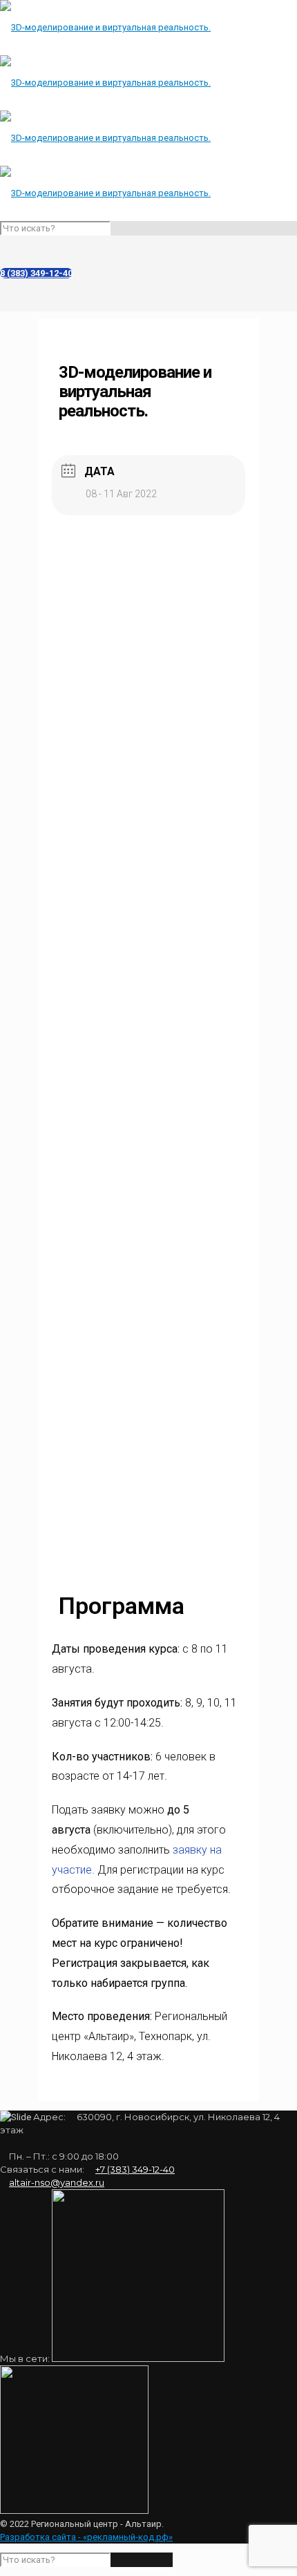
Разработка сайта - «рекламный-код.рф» (86, 2537)
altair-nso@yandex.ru (57, 2182)
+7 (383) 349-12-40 (135, 2169)
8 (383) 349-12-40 (36, 273)
